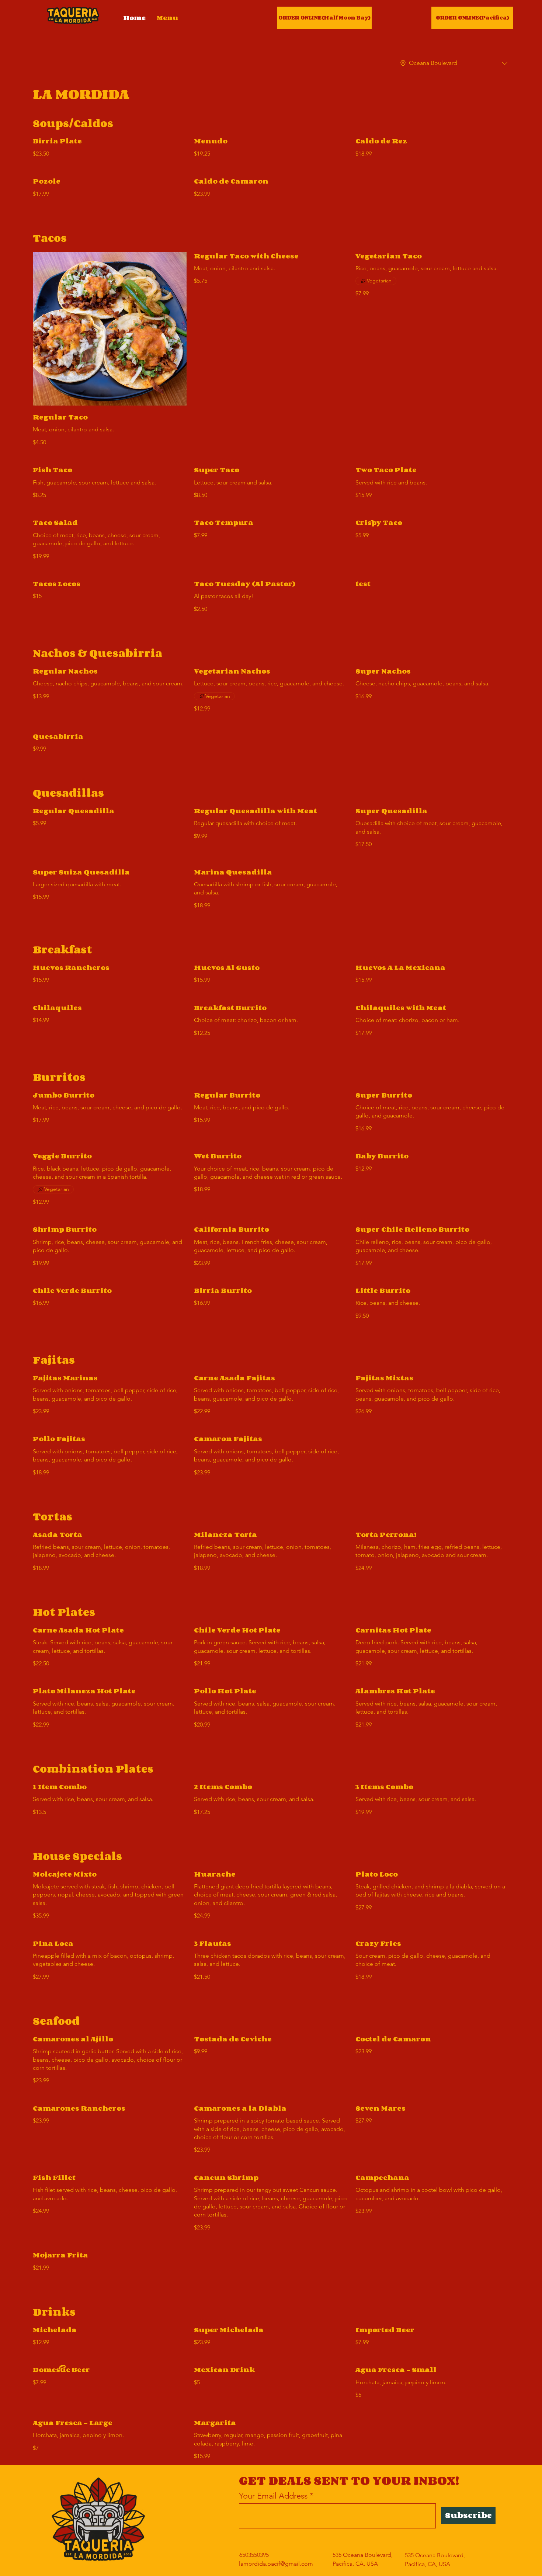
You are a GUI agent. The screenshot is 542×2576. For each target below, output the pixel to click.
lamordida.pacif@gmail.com (276, 2564)
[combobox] (454, 63)
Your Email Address (273, 2496)
